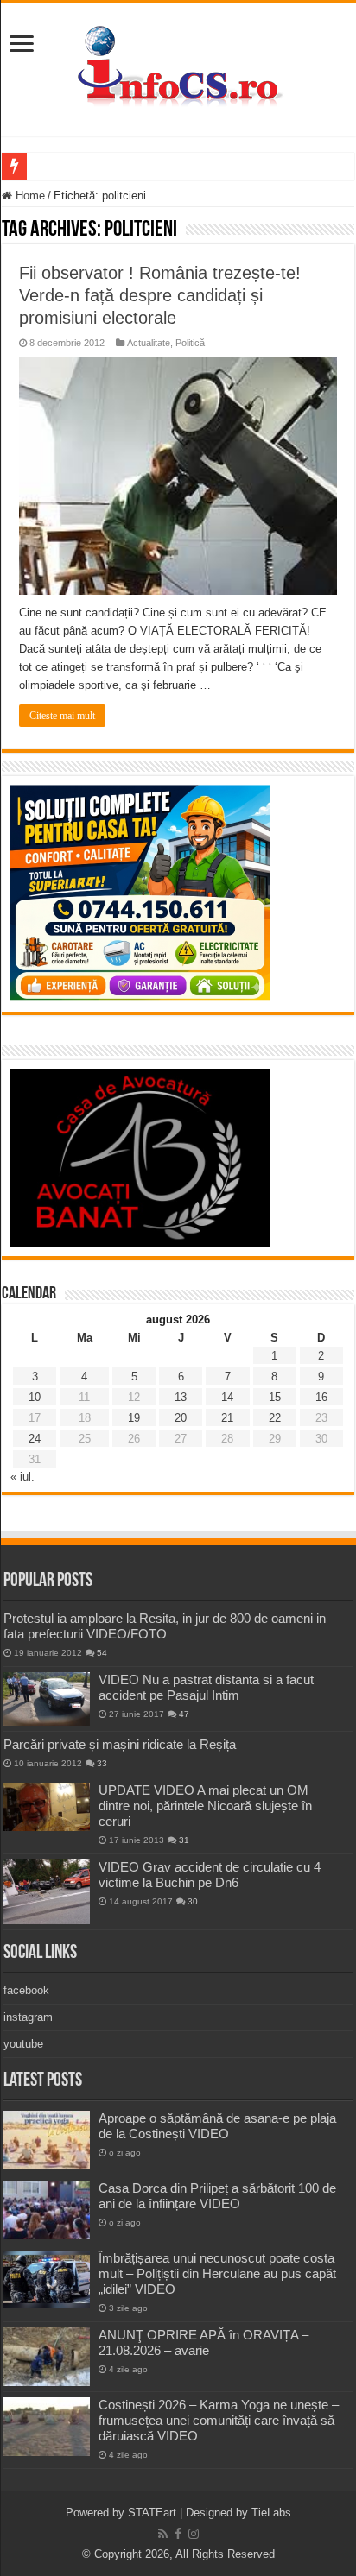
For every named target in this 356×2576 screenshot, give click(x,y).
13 (181, 1397)
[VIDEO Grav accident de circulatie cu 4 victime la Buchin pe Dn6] (47, 1892)
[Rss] (163, 2534)
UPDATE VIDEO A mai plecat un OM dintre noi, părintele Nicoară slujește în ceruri (205, 1806)
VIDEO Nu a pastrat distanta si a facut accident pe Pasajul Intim (206, 1687)
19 (134, 1418)
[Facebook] (178, 2534)
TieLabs (271, 2513)
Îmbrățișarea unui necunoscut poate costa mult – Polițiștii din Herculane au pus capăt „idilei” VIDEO (217, 2273)
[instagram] (194, 2534)
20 (181, 1418)
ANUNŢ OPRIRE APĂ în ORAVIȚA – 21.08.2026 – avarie (203, 2342)
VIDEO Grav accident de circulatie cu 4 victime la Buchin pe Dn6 (210, 1875)
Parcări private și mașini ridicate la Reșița (120, 1744)
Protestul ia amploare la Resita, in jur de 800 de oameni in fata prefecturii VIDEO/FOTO (165, 1626)
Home (29, 196)
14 (227, 1397)
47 (184, 1714)
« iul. (22, 1477)
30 (193, 1901)
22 (275, 1418)
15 (275, 1397)
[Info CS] (178, 66)
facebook (26, 1990)
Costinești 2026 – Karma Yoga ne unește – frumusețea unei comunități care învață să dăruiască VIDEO (219, 2420)
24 (35, 1439)
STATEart (152, 2513)
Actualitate (149, 343)
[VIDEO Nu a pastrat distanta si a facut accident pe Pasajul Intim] (47, 1699)
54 (102, 1653)
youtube (23, 2044)
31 (184, 1840)
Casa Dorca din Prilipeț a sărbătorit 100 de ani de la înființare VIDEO (217, 2196)
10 (35, 1397)
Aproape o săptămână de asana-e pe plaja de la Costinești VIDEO (217, 2126)
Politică (190, 343)
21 (227, 1418)
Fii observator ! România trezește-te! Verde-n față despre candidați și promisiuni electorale (160, 295)
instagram (28, 2017)
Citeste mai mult (62, 716)
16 (321, 1397)
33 (102, 1763)
